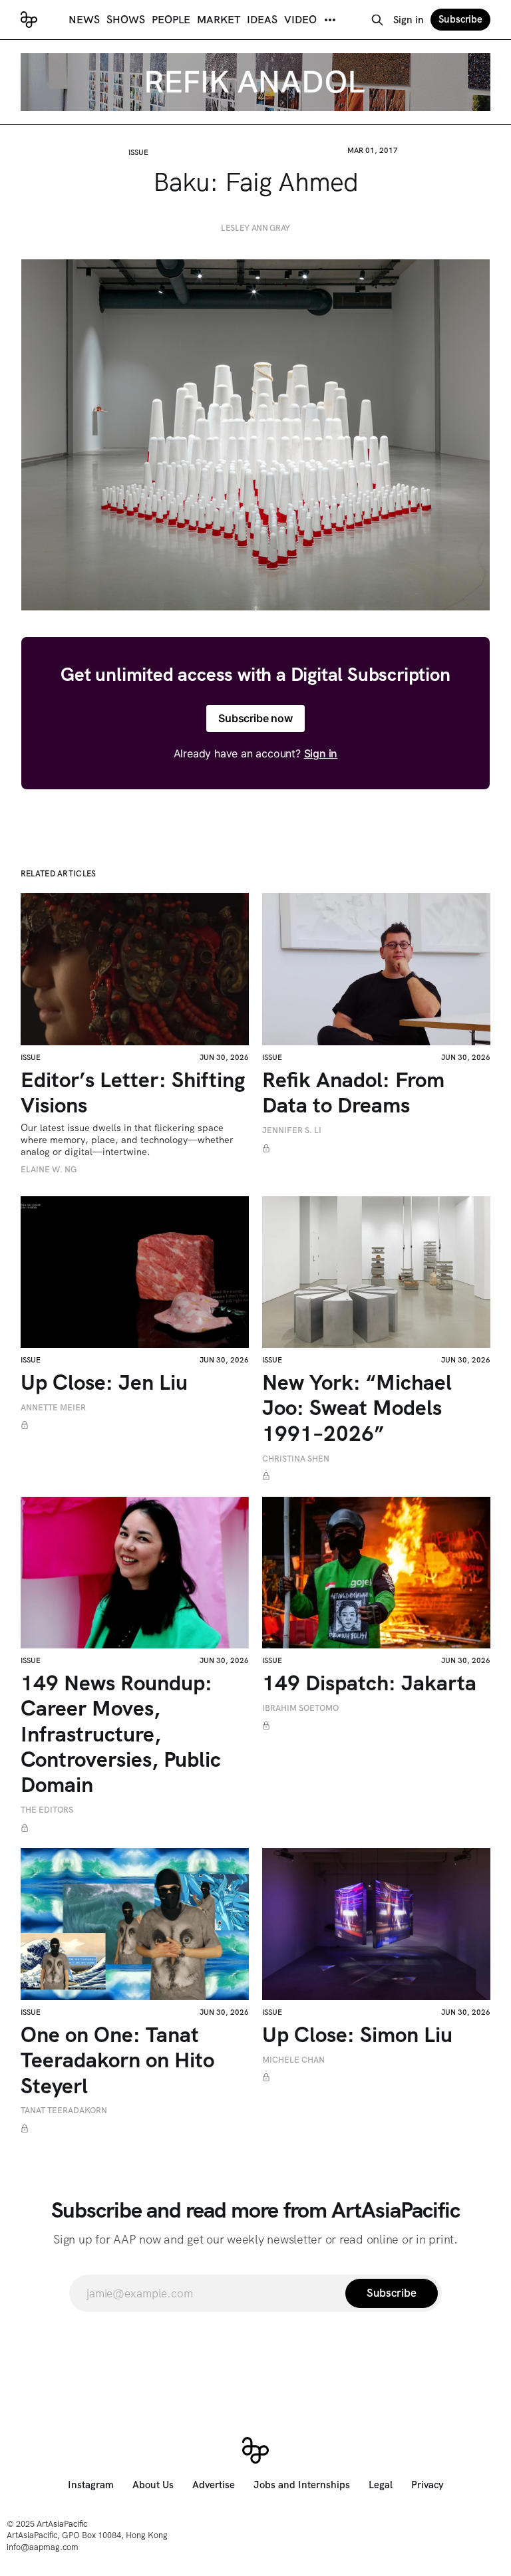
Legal (381, 2485)
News (84, 20)
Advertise (214, 2485)
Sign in (409, 20)
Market (219, 20)
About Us (153, 2485)
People (171, 20)
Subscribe (460, 19)
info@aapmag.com (43, 2547)
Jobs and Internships (302, 2485)
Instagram (91, 2485)
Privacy (427, 2485)
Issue (138, 152)
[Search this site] (377, 20)
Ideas (262, 20)
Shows (126, 20)
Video (300, 20)
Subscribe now (255, 718)
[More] (330, 20)
